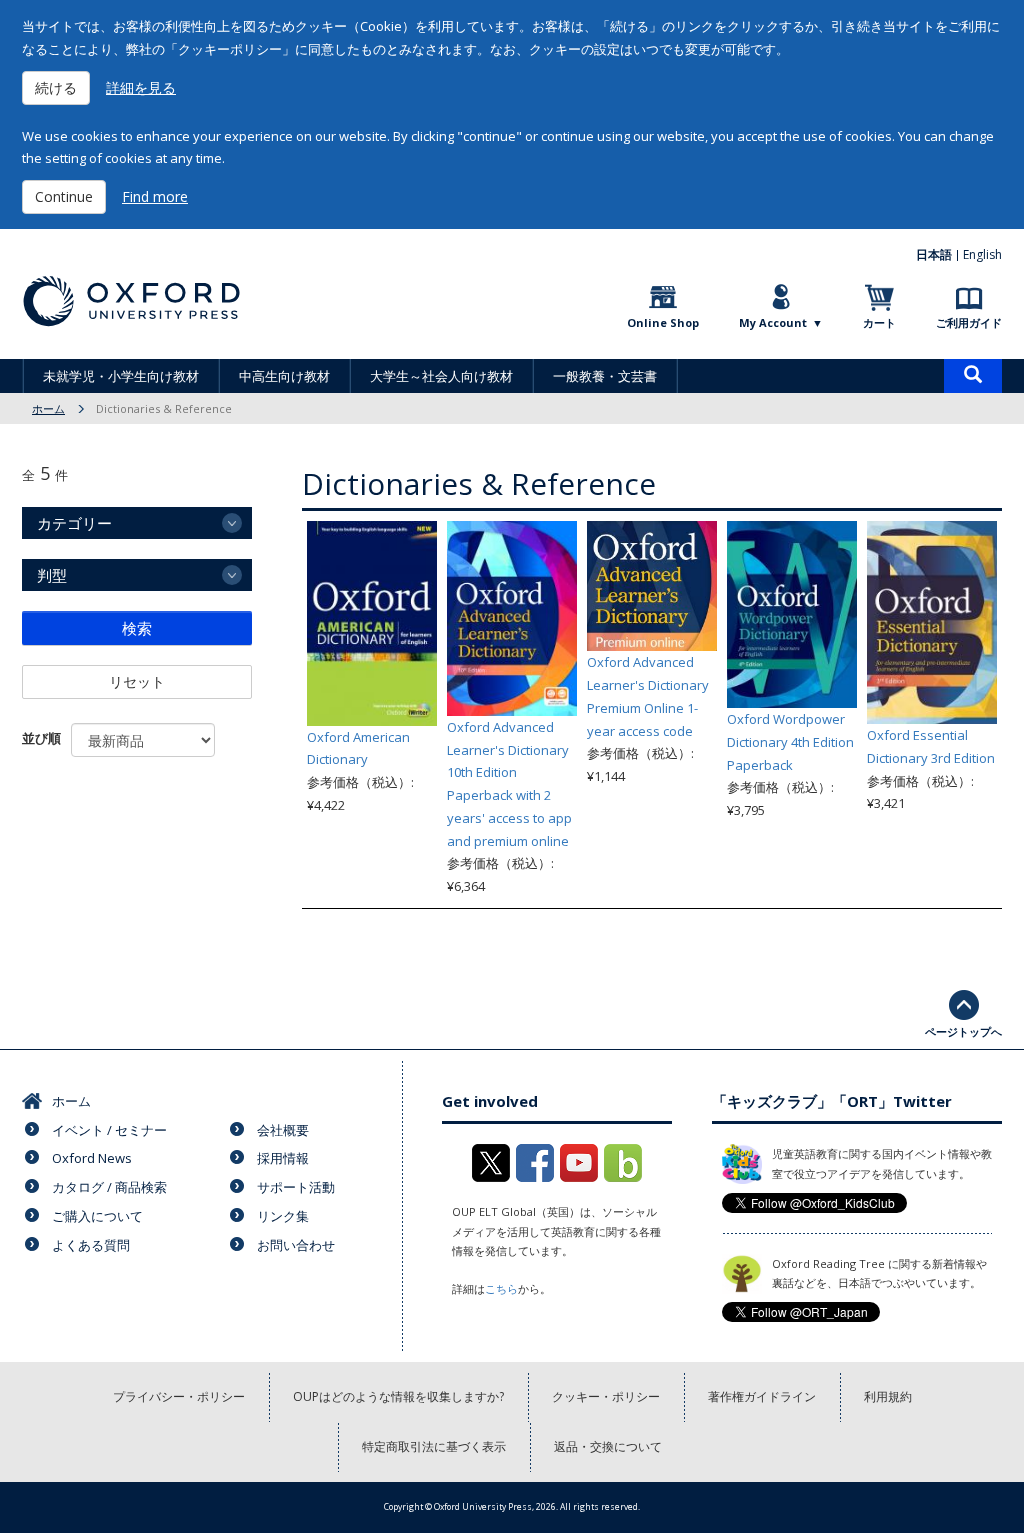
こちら (501, 1288)
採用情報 (283, 1158)
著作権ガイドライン (762, 1396)
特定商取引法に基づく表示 (434, 1446)
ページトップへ (963, 1031)
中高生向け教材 (284, 376)
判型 (52, 575)
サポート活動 (296, 1187)
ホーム (48, 408)
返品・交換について (608, 1446)
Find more (155, 196)
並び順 (41, 738)
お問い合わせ (296, 1245)
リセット (137, 681)
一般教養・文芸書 (605, 376)
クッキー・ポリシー (606, 1396)
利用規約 (888, 1396)
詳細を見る (141, 87)
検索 (137, 628)
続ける (56, 87)
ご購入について (97, 1216)
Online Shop (663, 322)
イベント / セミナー (109, 1130)
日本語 (934, 254)
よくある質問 (91, 1245)
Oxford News (92, 1158)
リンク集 (283, 1216)
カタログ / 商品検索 (109, 1187)
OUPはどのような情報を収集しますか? (398, 1396)
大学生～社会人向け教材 (441, 376)
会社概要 (283, 1130)
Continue (64, 196)
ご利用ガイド (969, 322)
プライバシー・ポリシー (179, 1396)
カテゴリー (74, 523)
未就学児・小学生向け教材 (121, 376)
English (982, 254)
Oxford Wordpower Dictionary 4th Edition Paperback (790, 742)
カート (879, 322)
